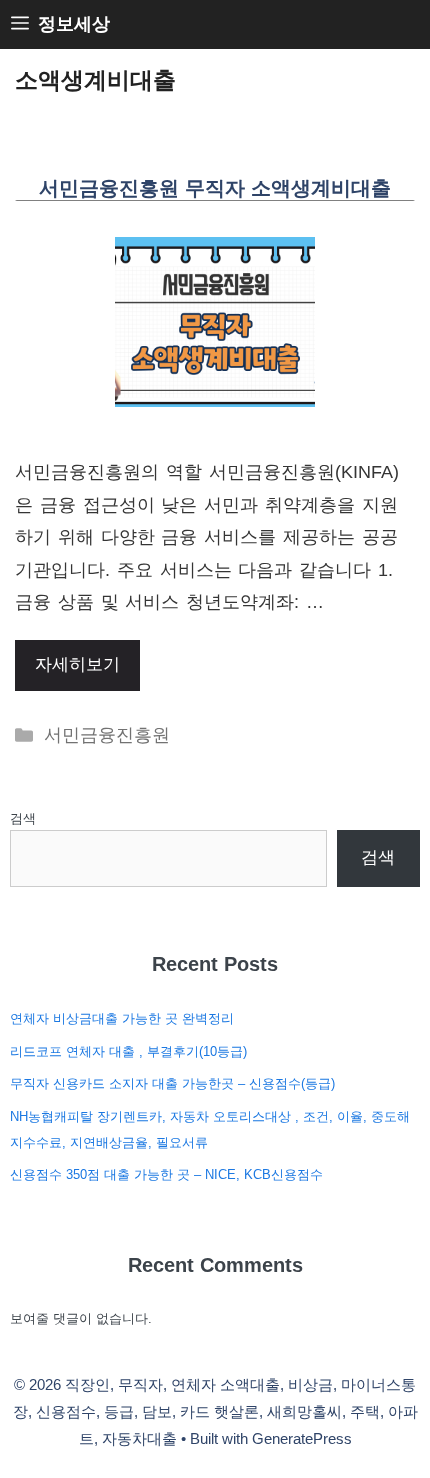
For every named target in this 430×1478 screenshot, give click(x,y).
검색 (23, 818)
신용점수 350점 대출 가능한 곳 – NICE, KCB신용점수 (166, 1174)
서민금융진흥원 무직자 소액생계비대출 (215, 188)
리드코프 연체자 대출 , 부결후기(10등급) (128, 1051)
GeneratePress (302, 1438)
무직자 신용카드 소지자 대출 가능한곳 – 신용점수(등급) (172, 1083)
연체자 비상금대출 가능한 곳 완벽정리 (122, 1018)
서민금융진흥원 (107, 735)
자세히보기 (77, 664)
